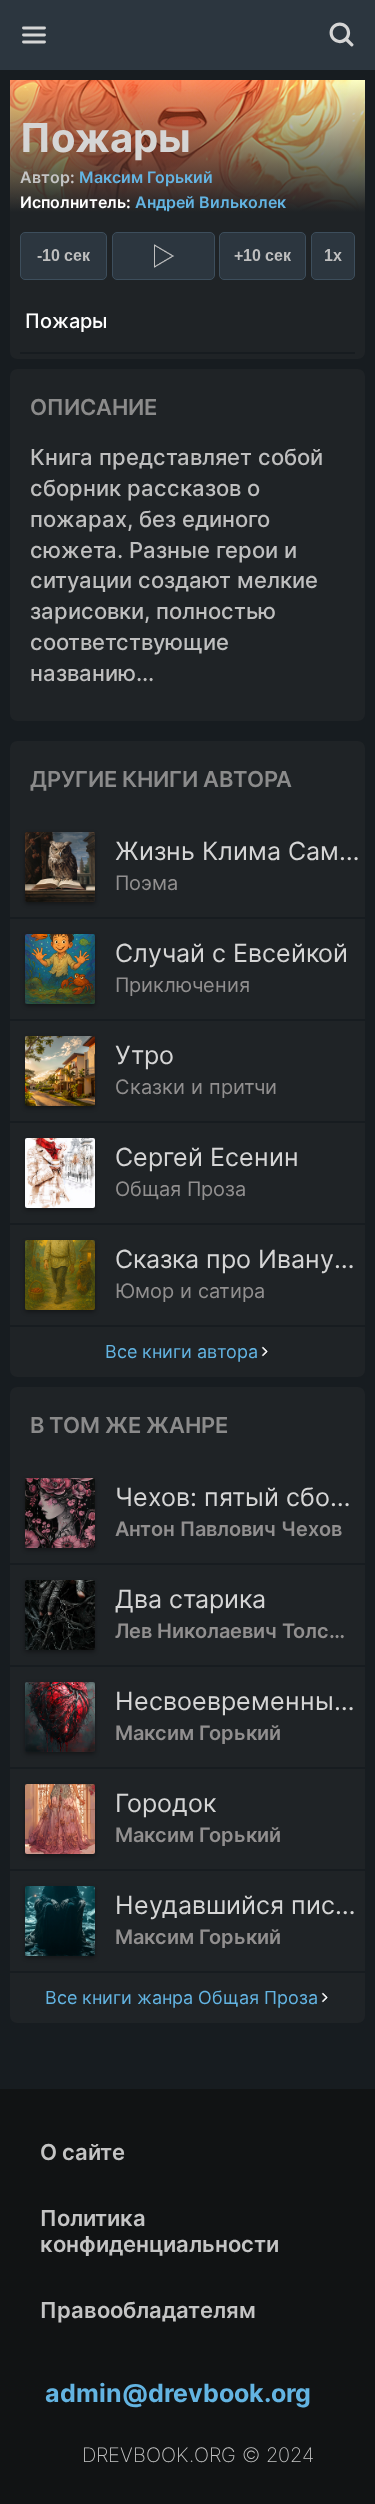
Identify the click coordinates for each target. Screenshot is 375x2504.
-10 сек (63, 255)
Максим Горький (146, 177)
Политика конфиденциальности (159, 2231)
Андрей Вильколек (210, 202)
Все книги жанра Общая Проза (181, 1997)
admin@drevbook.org (178, 2393)
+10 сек (262, 255)
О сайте (82, 2152)
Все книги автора (181, 1351)
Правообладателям (148, 2310)
